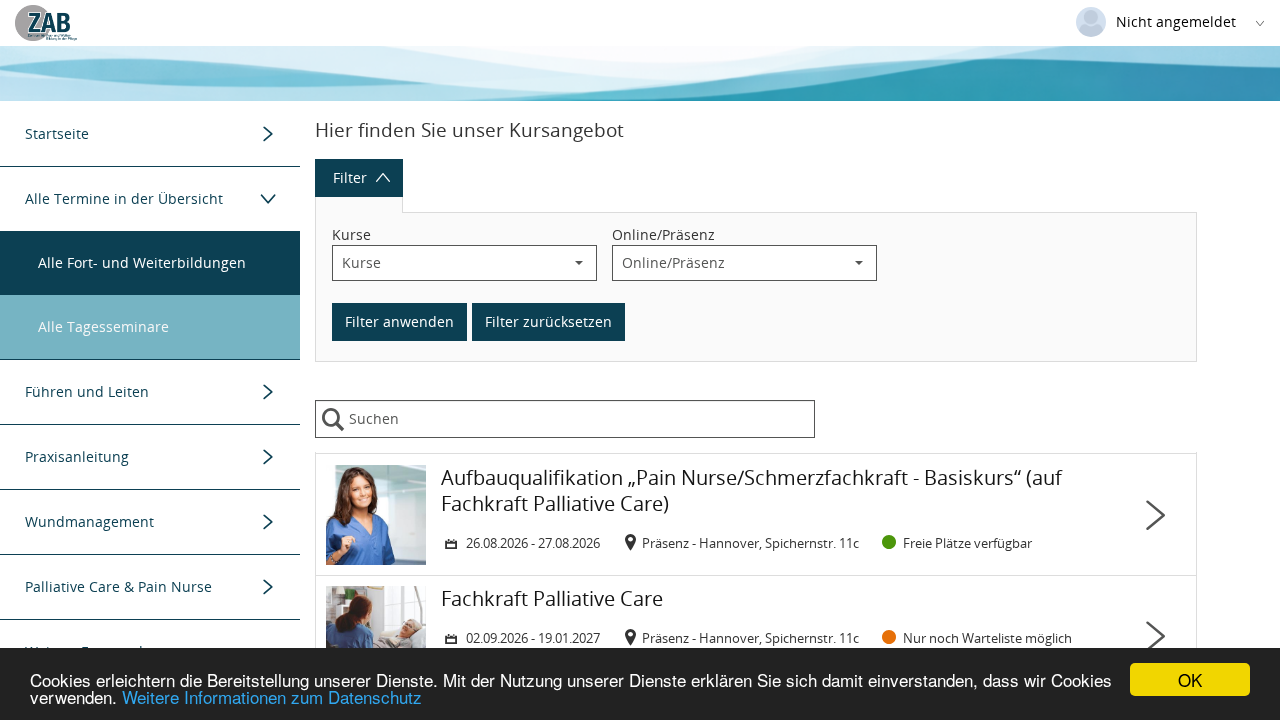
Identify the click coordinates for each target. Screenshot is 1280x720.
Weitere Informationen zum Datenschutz (272, 696)
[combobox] (447, 263)
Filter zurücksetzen (548, 321)
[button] (579, 263)
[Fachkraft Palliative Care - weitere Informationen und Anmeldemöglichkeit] (756, 636)
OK (1190, 679)
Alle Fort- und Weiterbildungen (142, 262)
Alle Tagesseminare (103, 326)
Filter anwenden (399, 321)
